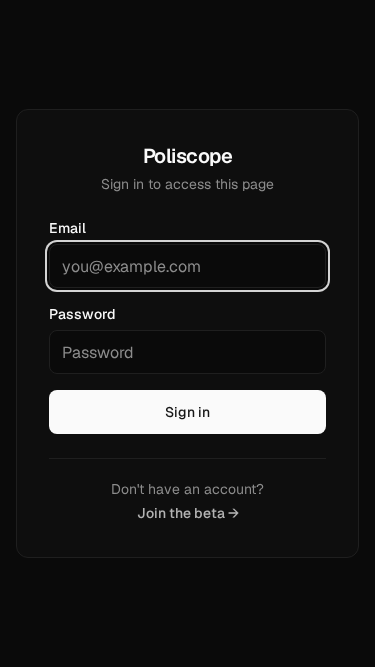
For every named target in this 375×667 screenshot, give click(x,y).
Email (67, 228)
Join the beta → (188, 513)
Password (82, 314)
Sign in (187, 412)
